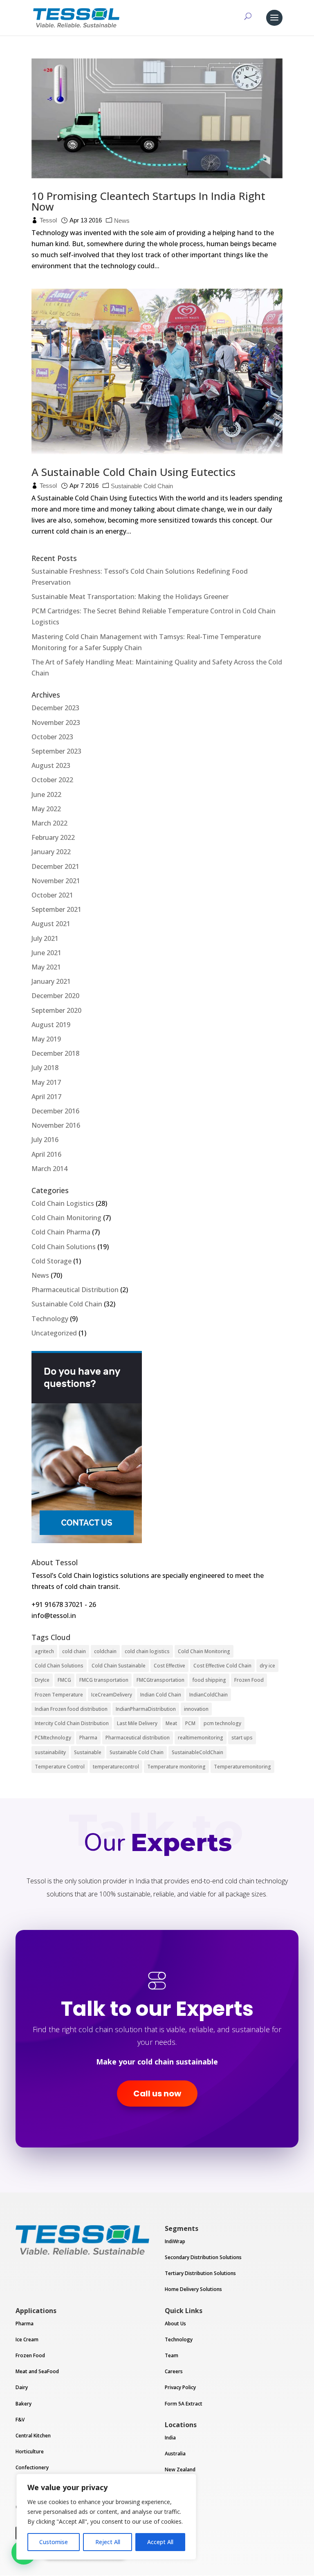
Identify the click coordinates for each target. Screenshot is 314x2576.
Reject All (108, 2542)
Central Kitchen (33, 2436)
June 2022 (46, 794)
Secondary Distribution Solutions (203, 2257)
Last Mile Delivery (137, 1723)
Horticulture (30, 2451)
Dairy (22, 2387)
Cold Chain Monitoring (66, 1218)
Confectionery (32, 2467)
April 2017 (46, 1097)
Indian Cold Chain (161, 1695)
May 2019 (46, 1039)
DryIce (42, 1680)
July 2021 (45, 938)
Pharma (88, 1738)
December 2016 (55, 1111)
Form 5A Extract (184, 2404)
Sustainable (88, 1752)
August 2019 (51, 1025)
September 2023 (56, 751)
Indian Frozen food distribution (71, 1709)
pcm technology (222, 1723)
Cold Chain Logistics (63, 1203)
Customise (54, 2542)
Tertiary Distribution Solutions (200, 2273)
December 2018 (55, 1053)
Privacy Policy (180, 2387)
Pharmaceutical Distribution (75, 1290)
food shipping (209, 1680)
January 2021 (51, 981)
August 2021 (51, 924)
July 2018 (45, 1068)
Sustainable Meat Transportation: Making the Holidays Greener (130, 597)
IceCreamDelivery (112, 1695)
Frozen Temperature (59, 1695)
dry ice (267, 1666)
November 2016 (56, 1125)
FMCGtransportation (160, 1680)
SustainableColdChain (197, 1752)
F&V (20, 2420)
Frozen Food (249, 1680)
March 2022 (49, 823)
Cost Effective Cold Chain (222, 1666)
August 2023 (51, 765)
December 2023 (55, 708)
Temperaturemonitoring (242, 1767)
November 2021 (56, 881)
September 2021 (56, 909)
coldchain (105, 1651)
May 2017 (46, 1082)
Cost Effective (169, 1666)
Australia (175, 2454)
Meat (171, 1723)
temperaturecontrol (116, 1767)
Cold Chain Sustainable (119, 1666)
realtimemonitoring (201, 1738)
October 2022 (52, 780)
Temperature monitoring (176, 1767)
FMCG (64, 1680)
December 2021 (55, 866)
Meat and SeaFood (37, 2371)
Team (172, 2355)
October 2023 (52, 737)
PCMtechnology (53, 1738)
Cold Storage (52, 1261)
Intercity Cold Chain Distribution (72, 1723)
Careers (174, 2371)
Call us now (157, 2094)
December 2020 (55, 996)
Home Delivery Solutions (193, 2289)
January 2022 (51, 852)
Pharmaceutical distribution (138, 1738)
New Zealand (180, 2469)
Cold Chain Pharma (61, 1232)
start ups (242, 1738)
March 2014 (49, 1169)
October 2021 (52, 895)
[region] (106, 2517)
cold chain (74, 1651)
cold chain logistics (147, 1651)
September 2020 (56, 1010)
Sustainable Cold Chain (142, 486)
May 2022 (46, 809)
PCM (190, 1723)
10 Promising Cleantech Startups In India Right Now (148, 201)
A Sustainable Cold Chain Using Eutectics (133, 472)
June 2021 (46, 953)
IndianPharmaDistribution (146, 1709)
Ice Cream (27, 2339)
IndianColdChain (209, 1695)
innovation (196, 1709)
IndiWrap (175, 2241)
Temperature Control (60, 1767)
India (170, 2438)
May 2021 (46, 967)
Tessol (48, 220)
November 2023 (56, 723)
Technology (50, 1319)
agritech (44, 1651)
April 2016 (46, 1154)
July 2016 (45, 1140)
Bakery (24, 2404)
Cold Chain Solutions (64, 1247)
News (122, 221)
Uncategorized (54, 1333)
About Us (175, 2324)
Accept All (160, 2542)
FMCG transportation (104, 1680)
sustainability (50, 1752)
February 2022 (53, 837)
